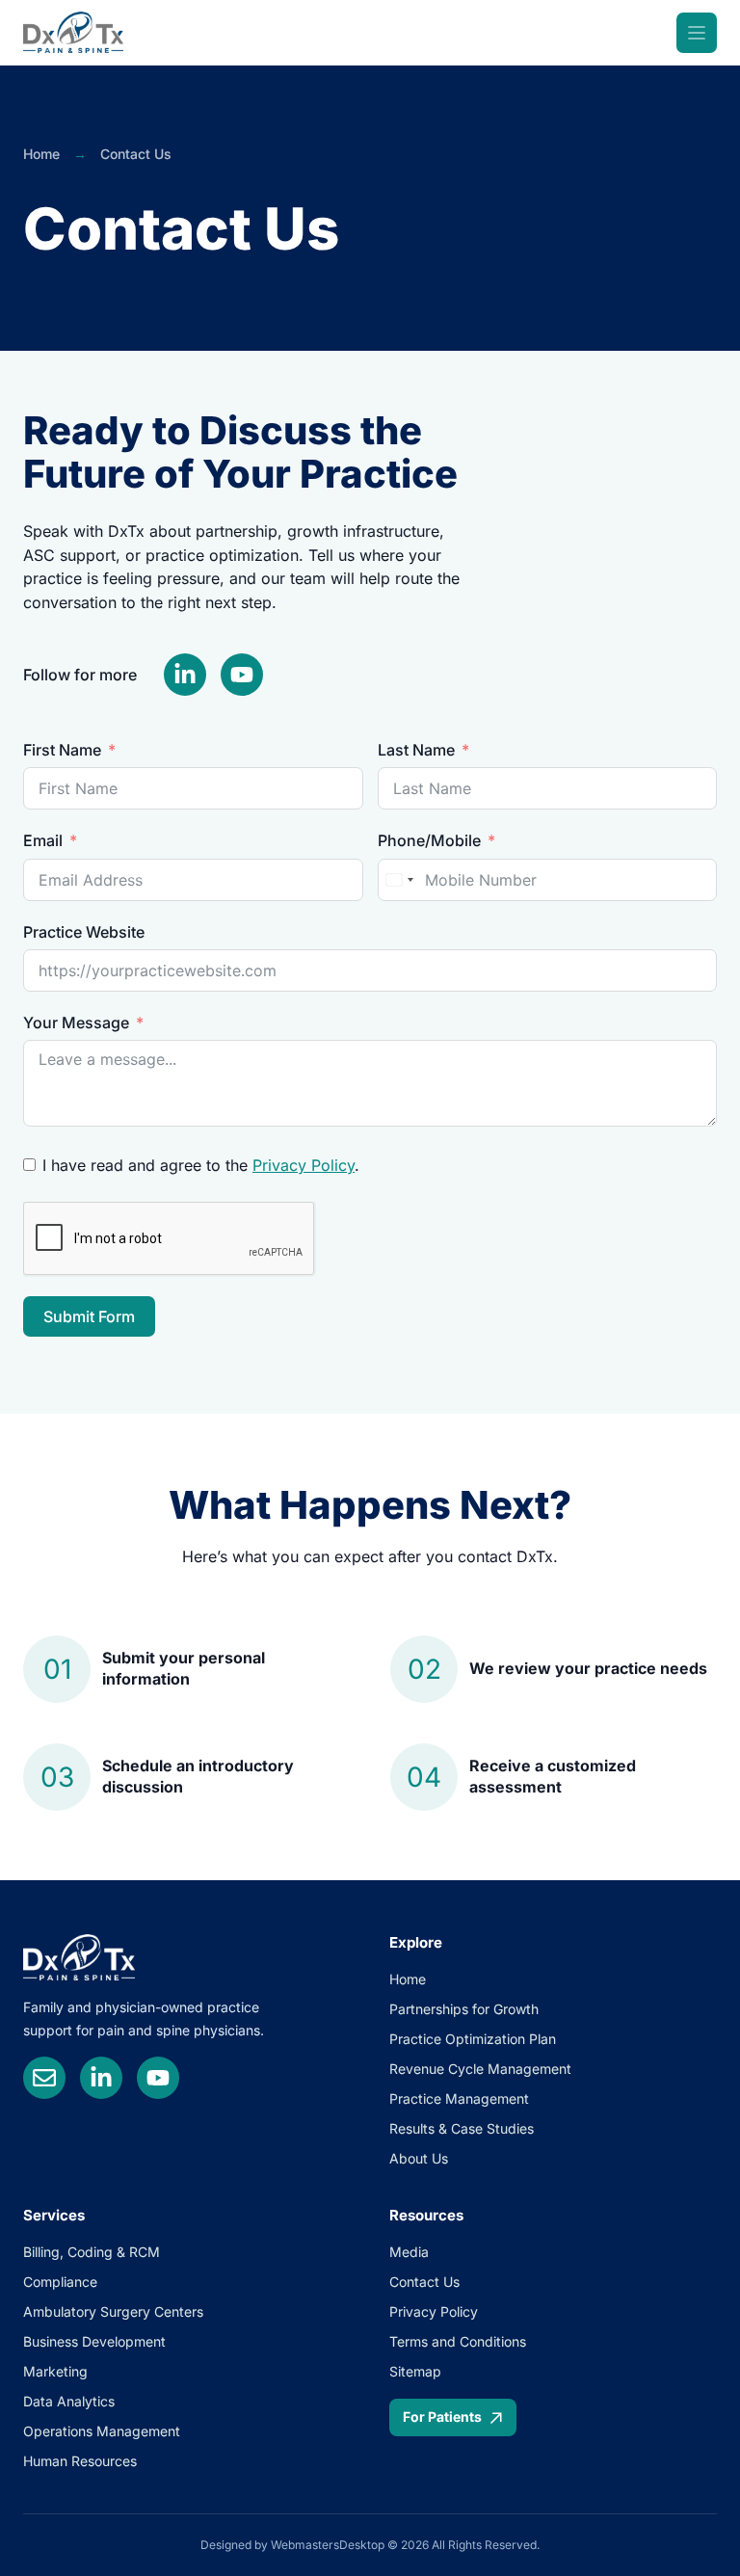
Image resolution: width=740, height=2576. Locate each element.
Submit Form (89, 1316)
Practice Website (84, 932)
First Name (62, 750)
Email (43, 840)
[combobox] (399, 880)
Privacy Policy (304, 1165)
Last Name (416, 750)
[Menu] (697, 33)
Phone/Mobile (429, 840)
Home (41, 154)
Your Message (76, 1022)
